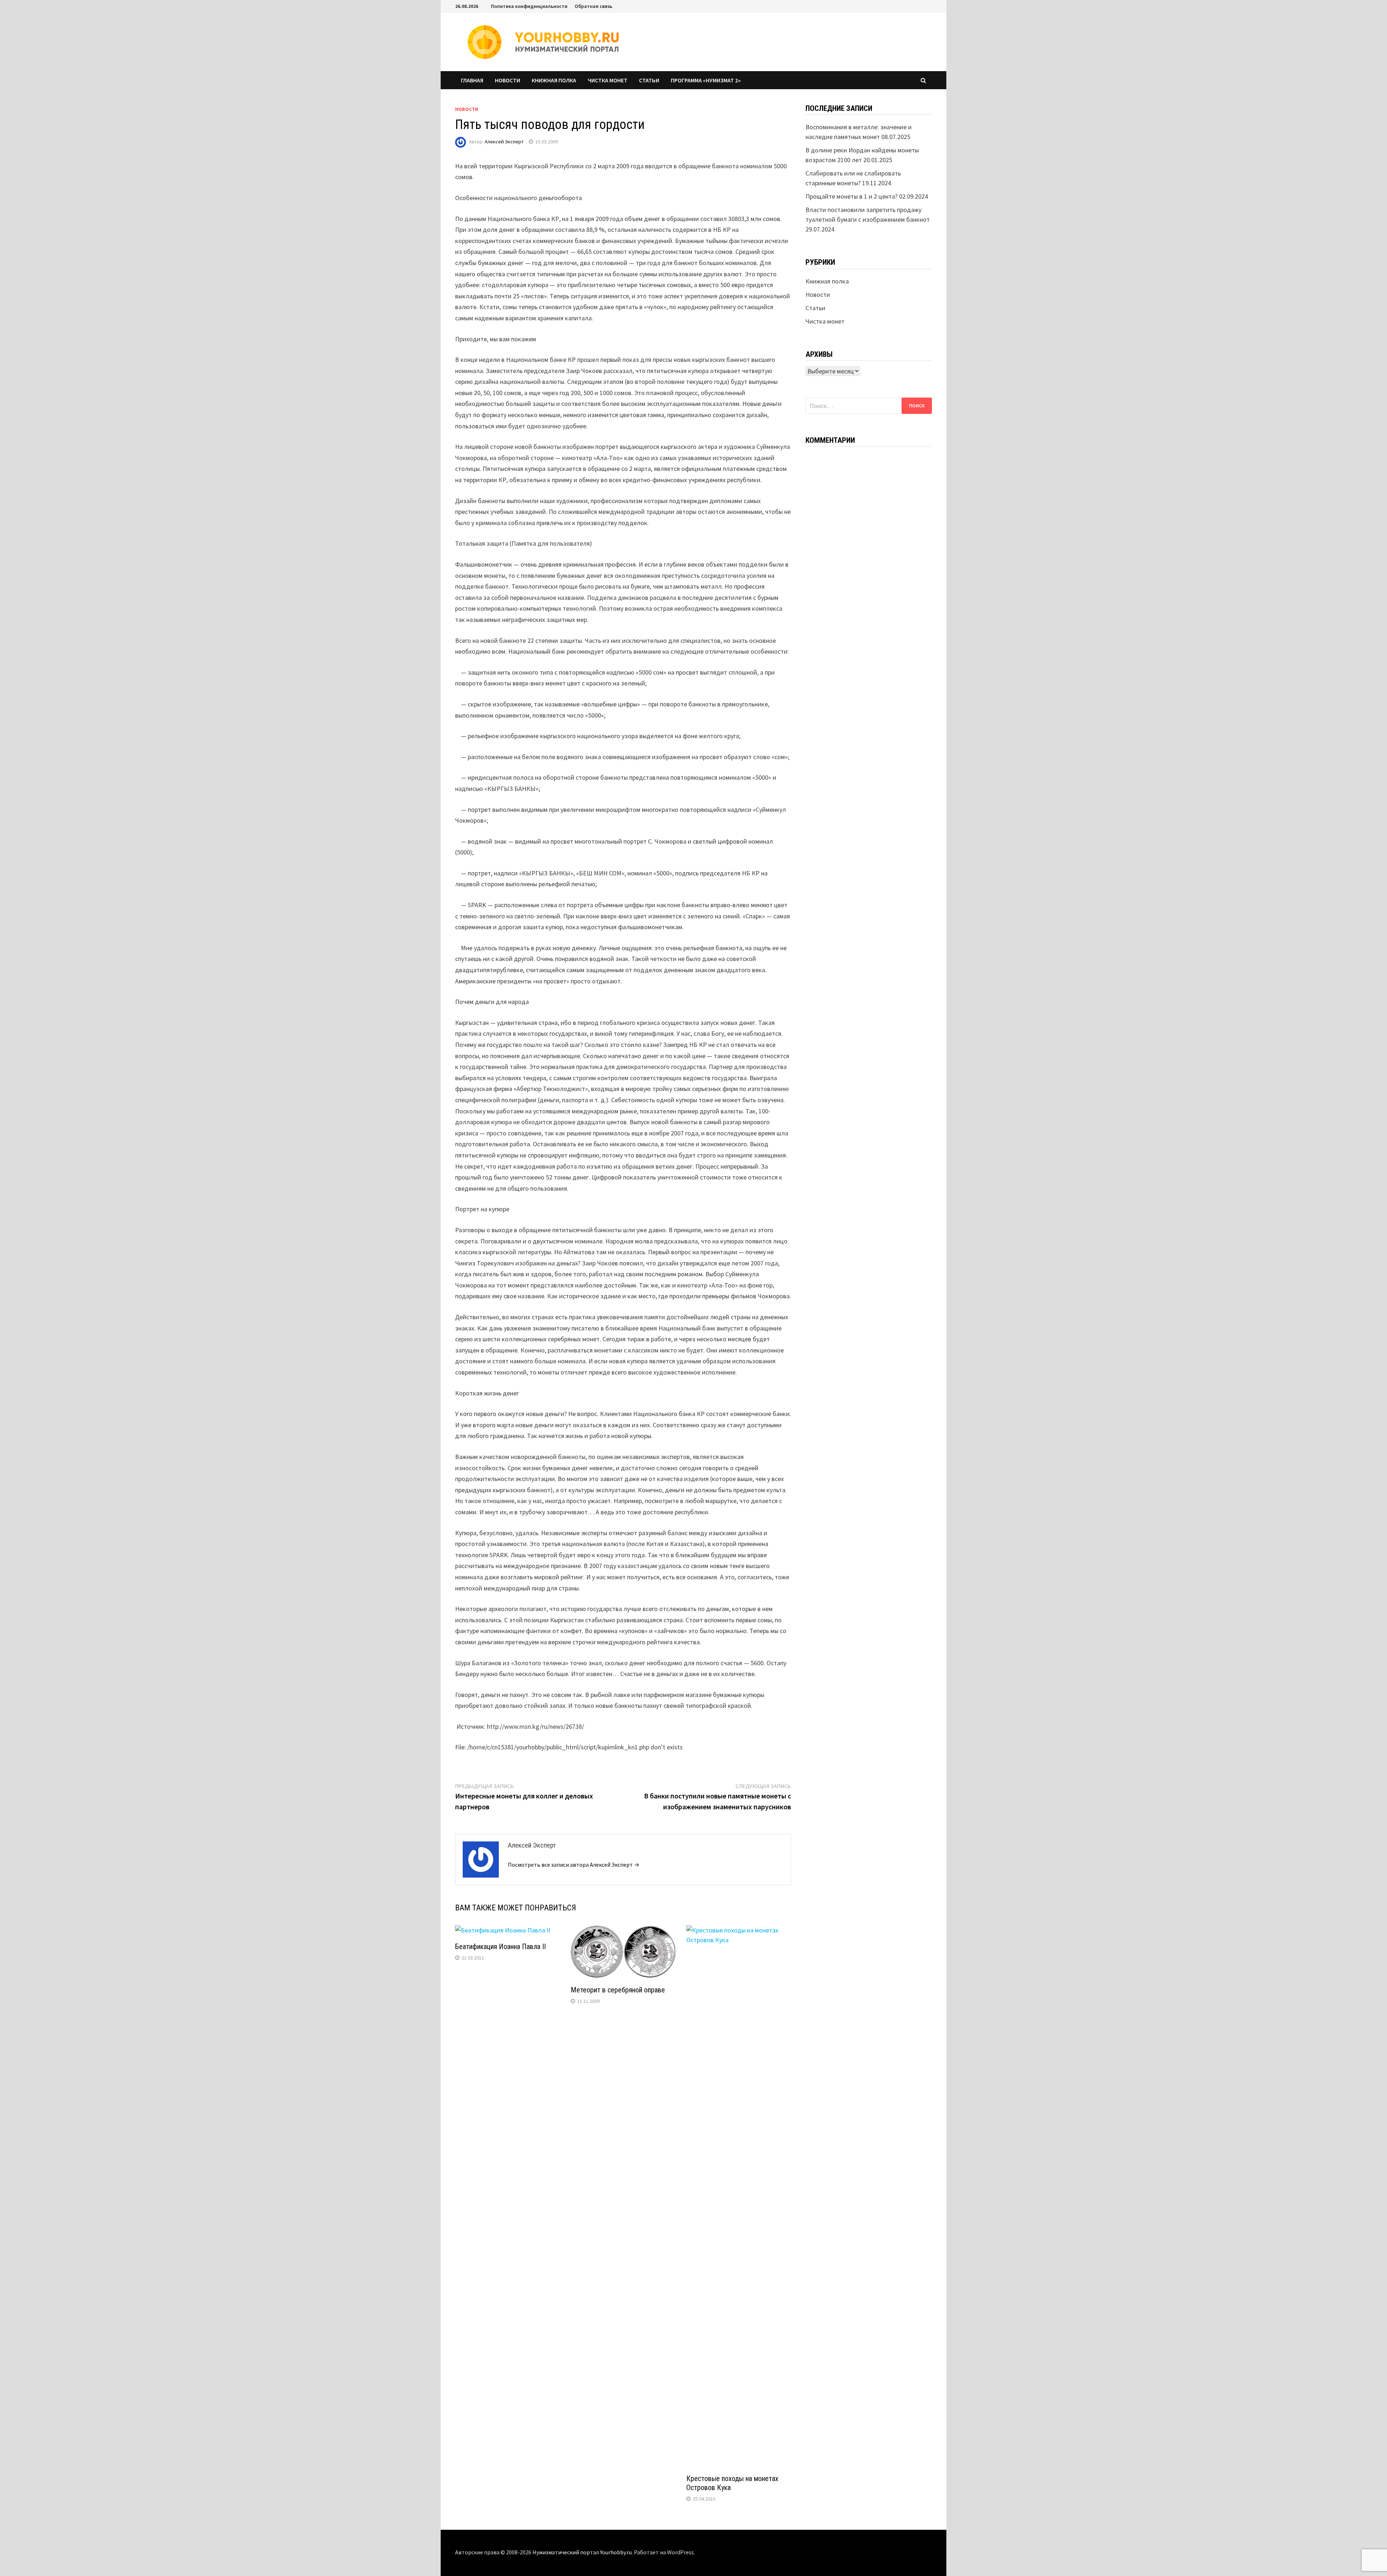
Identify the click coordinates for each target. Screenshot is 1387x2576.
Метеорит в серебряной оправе (618, 1990)
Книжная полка (554, 80)
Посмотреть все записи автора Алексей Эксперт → (574, 1865)
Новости (507, 80)
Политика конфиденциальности (529, 6)
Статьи (649, 80)
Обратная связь (593, 6)
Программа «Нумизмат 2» (706, 80)
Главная (472, 80)
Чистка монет (608, 80)
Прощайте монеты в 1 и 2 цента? (852, 196)
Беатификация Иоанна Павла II (500, 1947)
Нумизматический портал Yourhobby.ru (582, 2552)
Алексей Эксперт (504, 142)
